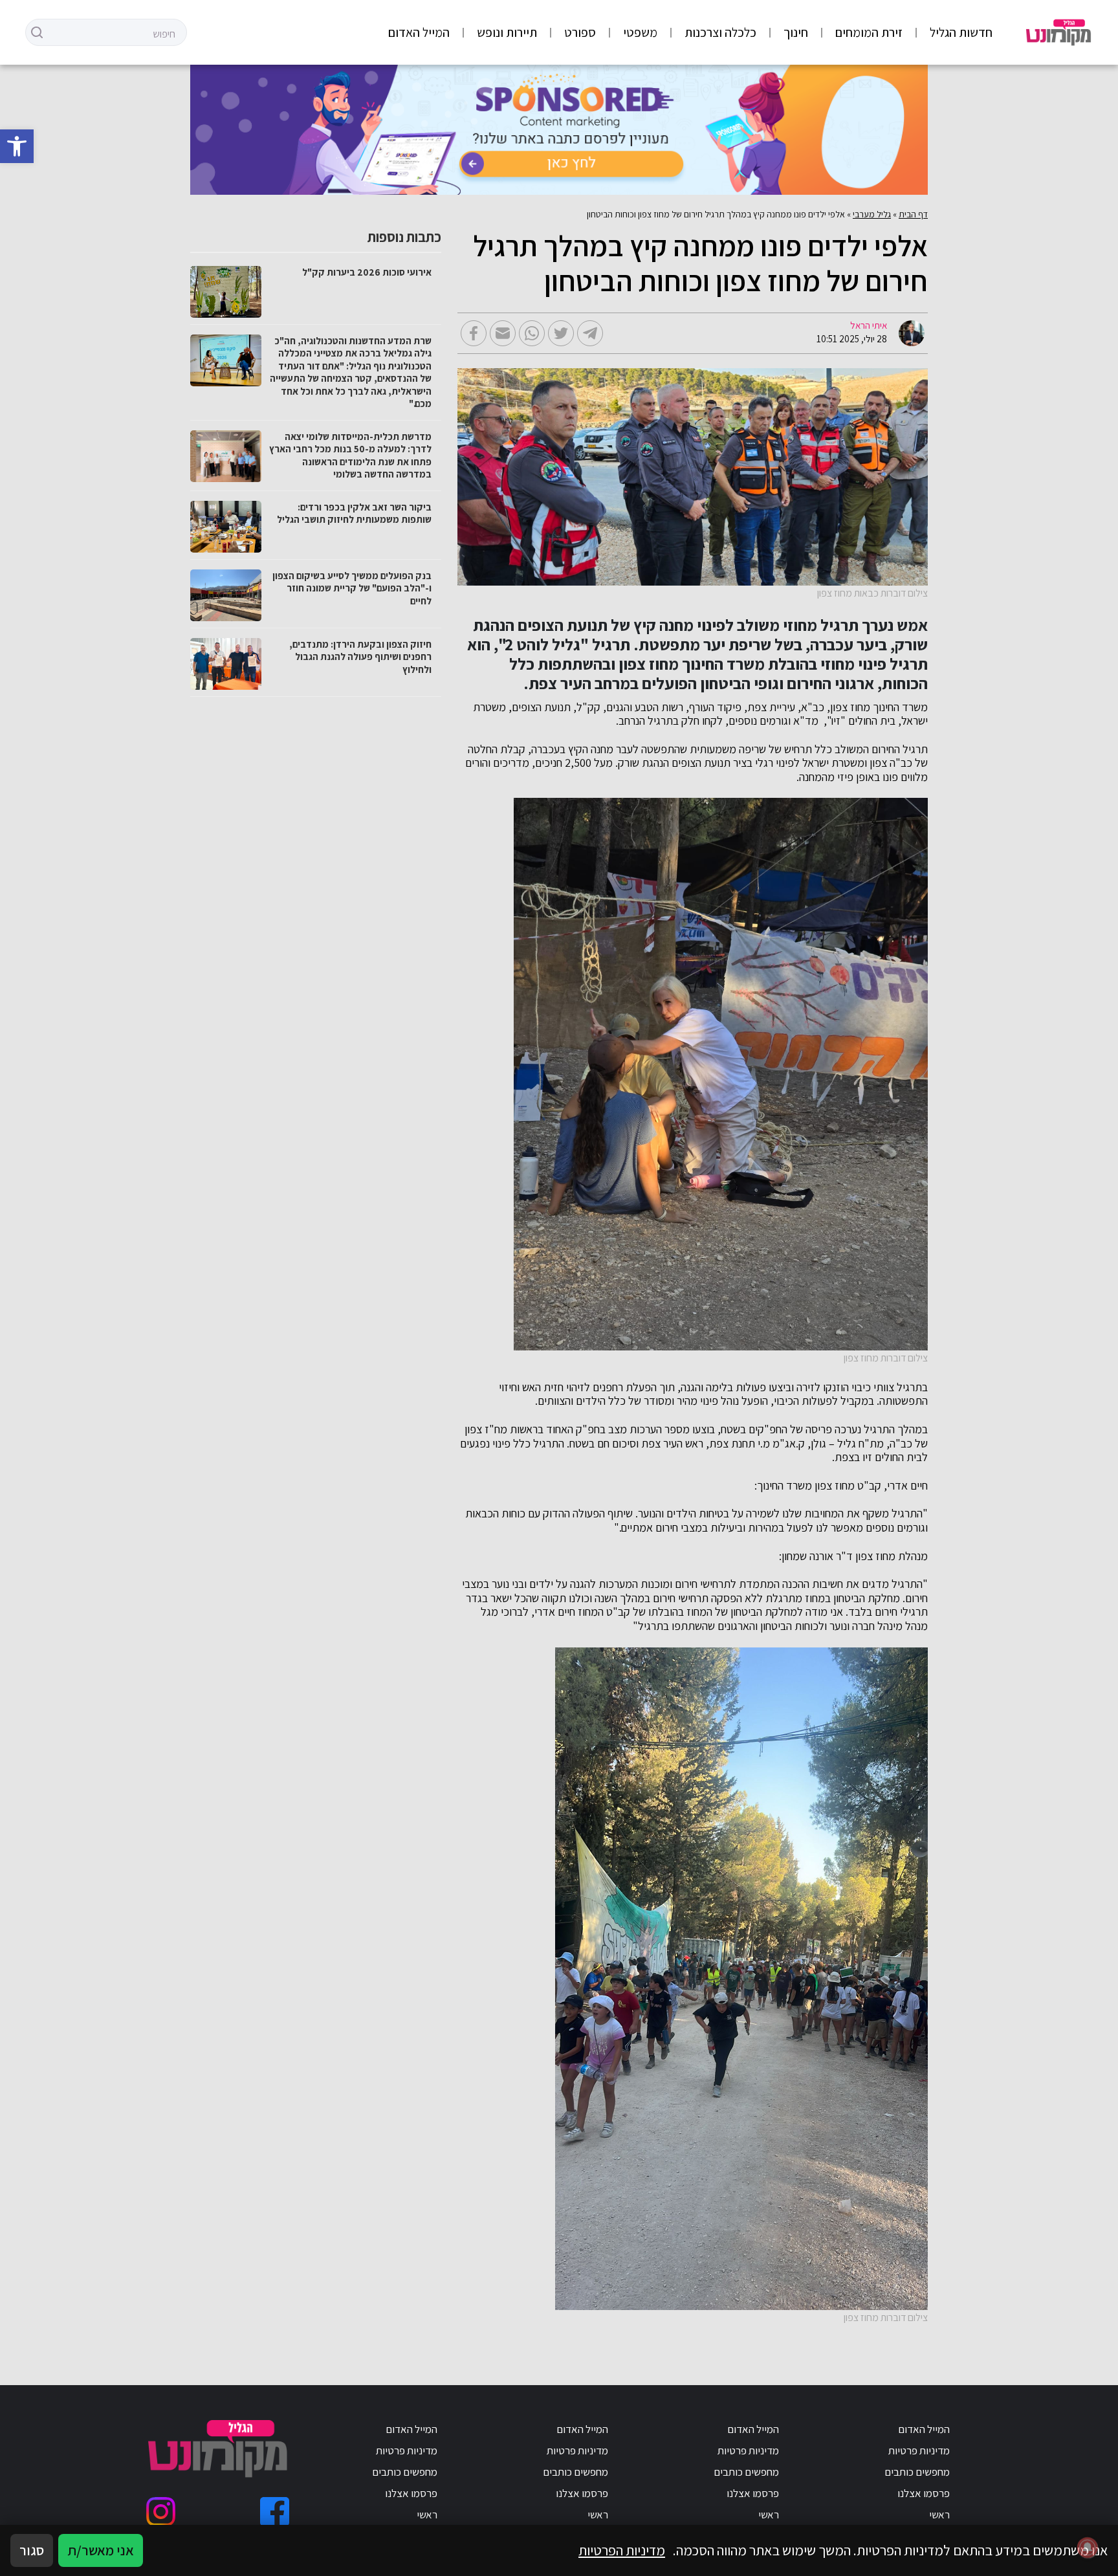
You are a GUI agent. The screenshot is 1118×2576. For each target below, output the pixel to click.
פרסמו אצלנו (924, 2493)
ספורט (580, 32)
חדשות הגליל (961, 32)
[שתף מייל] (503, 333)
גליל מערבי (872, 214)
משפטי (640, 32)
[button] (17, 146)
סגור (32, 2550)
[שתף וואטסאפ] (532, 333)
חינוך (796, 32)
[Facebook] (275, 2512)
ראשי (939, 2515)
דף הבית (913, 214)
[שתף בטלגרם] (590, 333)
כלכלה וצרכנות (720, 32)
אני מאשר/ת (101, 2550)
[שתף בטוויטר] (561, 333)
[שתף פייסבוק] (474, 333)
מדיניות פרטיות (919, 2450)
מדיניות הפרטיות (622, 2550)
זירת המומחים (869, 32)
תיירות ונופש (507, 32)
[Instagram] (161, 2512)
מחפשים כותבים (917, 2472)
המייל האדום (419, 32)
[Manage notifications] (1088, 2548)
